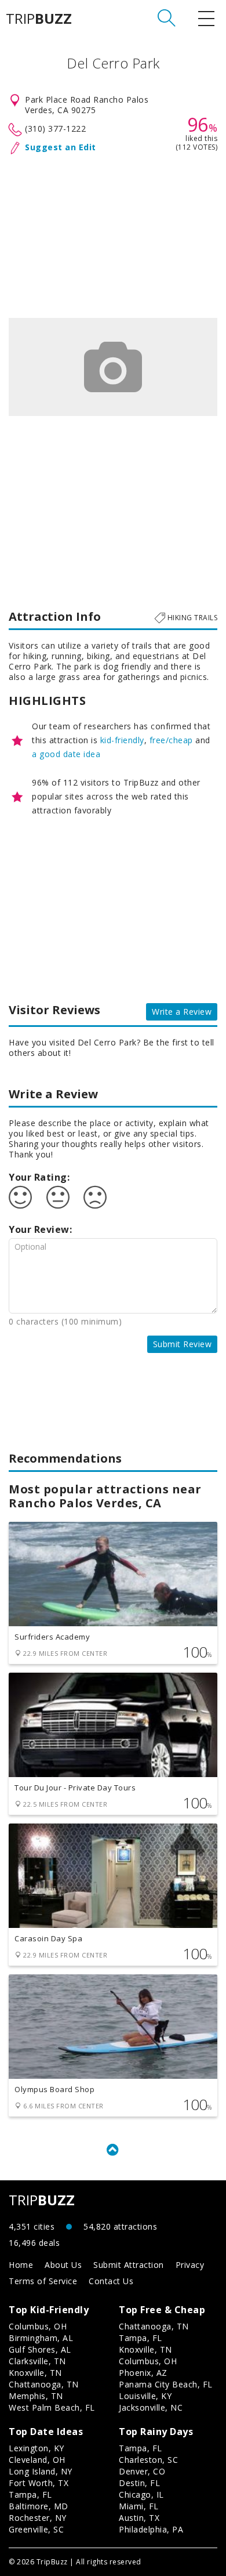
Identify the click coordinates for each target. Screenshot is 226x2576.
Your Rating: (39, 1177)
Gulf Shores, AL (40, 2349)
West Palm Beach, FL (52, 2407)
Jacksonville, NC (151, 2407)
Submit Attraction (129, 2265)
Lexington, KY (37, 2448)
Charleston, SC (148, 2460)
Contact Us (111, 2281)
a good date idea (66, 754)
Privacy (190, 2265)
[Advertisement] (113, 234)
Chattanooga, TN (44, 2384)
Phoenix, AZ (143, 2373)
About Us (63, 2265)
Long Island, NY (41, 2471)
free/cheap (171, 740)
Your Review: (40, 1229)
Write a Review (182, 1012)
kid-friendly (122, 740)
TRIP (39, 19)
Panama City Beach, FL (166, 2384)
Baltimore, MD (39, 2506)
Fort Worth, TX (39, 2483)
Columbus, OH (38, 2326)
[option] (113, 367)
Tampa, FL (141, 2338)
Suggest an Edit (61, 147)
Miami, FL (139, 2506)
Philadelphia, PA (151, 2529)
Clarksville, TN (37, 2361)
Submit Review (183, 1344)
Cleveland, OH (37, 2460)
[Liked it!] (20, 1197)
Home (21, 2265)
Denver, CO (142, 2471)
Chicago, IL (141, 2494)
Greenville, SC (36, 2529)
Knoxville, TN (35, 2373)
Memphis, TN (36, 2396)
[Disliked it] (95, 1197)
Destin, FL (139, 2483)
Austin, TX (139, 2518)
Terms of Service (43, 2281)
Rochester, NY (38, 2518)
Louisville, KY (145, 2396)
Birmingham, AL (41, 2338)
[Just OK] (58, 1197)
